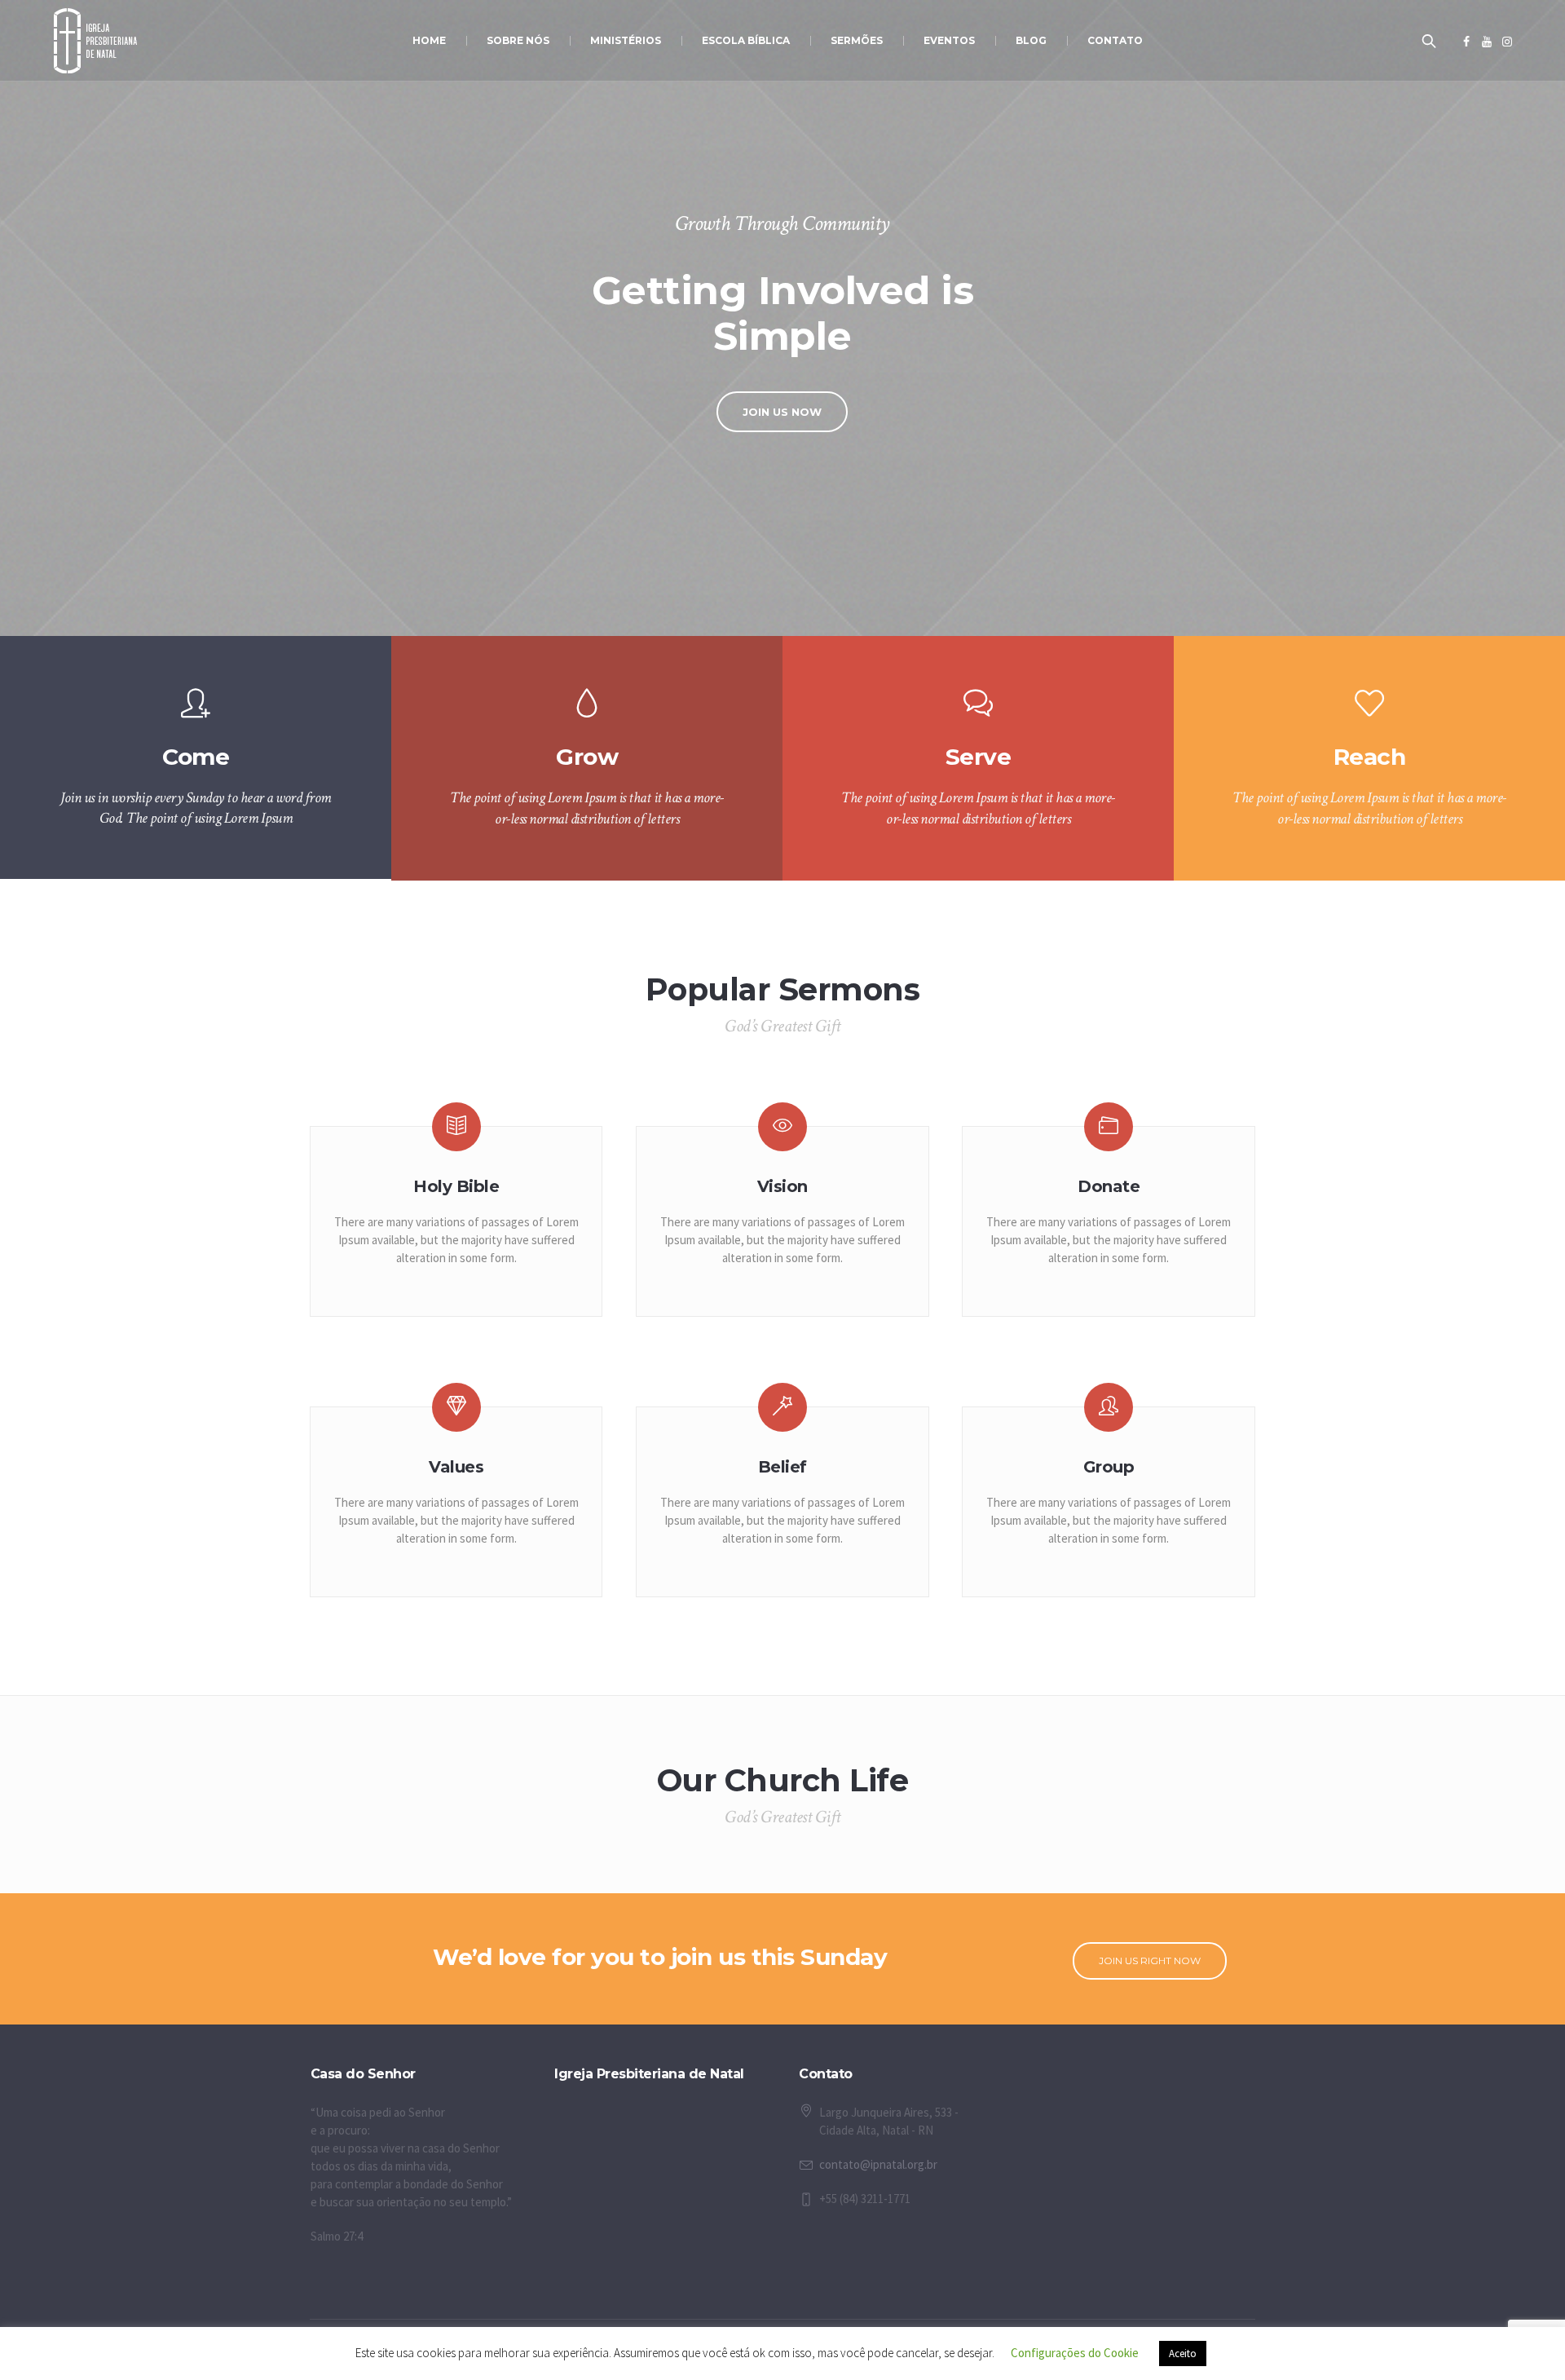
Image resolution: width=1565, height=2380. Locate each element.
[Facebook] (1466, 42)
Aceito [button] (1183, 2354)
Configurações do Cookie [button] (1075, 2353)
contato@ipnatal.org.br (878, 2164)
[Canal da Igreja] (1487, 42)
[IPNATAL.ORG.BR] (1507, 42)
